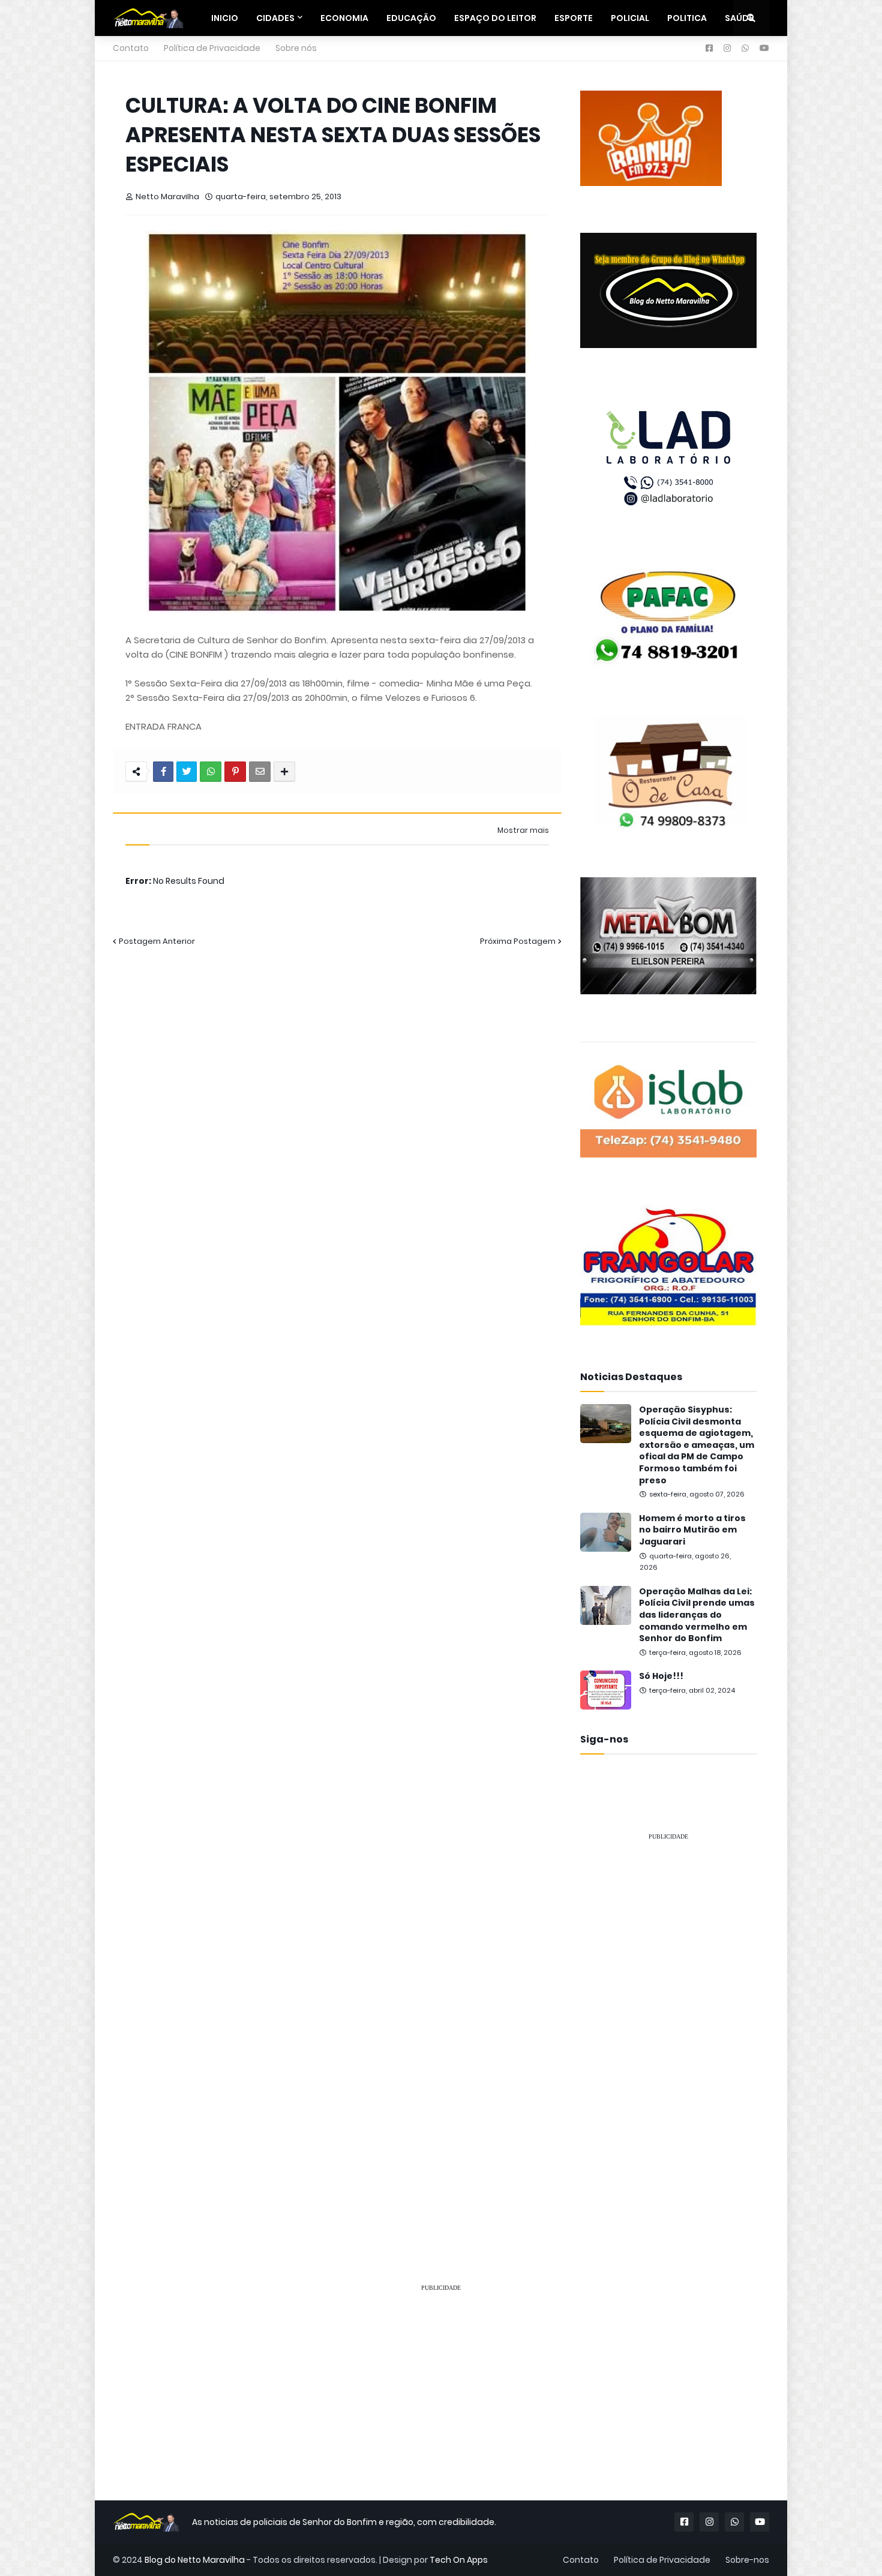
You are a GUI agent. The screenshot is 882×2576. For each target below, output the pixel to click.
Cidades (275, 18)
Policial (630, 18)
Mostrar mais (523, 830)
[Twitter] (187, 772)
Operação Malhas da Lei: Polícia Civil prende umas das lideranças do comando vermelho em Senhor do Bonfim (697, 1615)
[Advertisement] (668, 2031)
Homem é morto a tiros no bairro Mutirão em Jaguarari (692, 1530)
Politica (687, 18)
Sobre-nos (747, 2560)
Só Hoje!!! (661, 1676)
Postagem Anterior (157, 941)
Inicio (225, 18)
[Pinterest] (235, 772)
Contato (131, 48)
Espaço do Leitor (495, 18)
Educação (411, 18)
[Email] (260, 772)
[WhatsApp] (211, 772)
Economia (344, 18)
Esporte (574, 18)
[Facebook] (163, 772)
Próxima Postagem (518, 941)
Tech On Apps (459, 2560)
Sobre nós (296, 48)
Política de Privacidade (212, 48)
